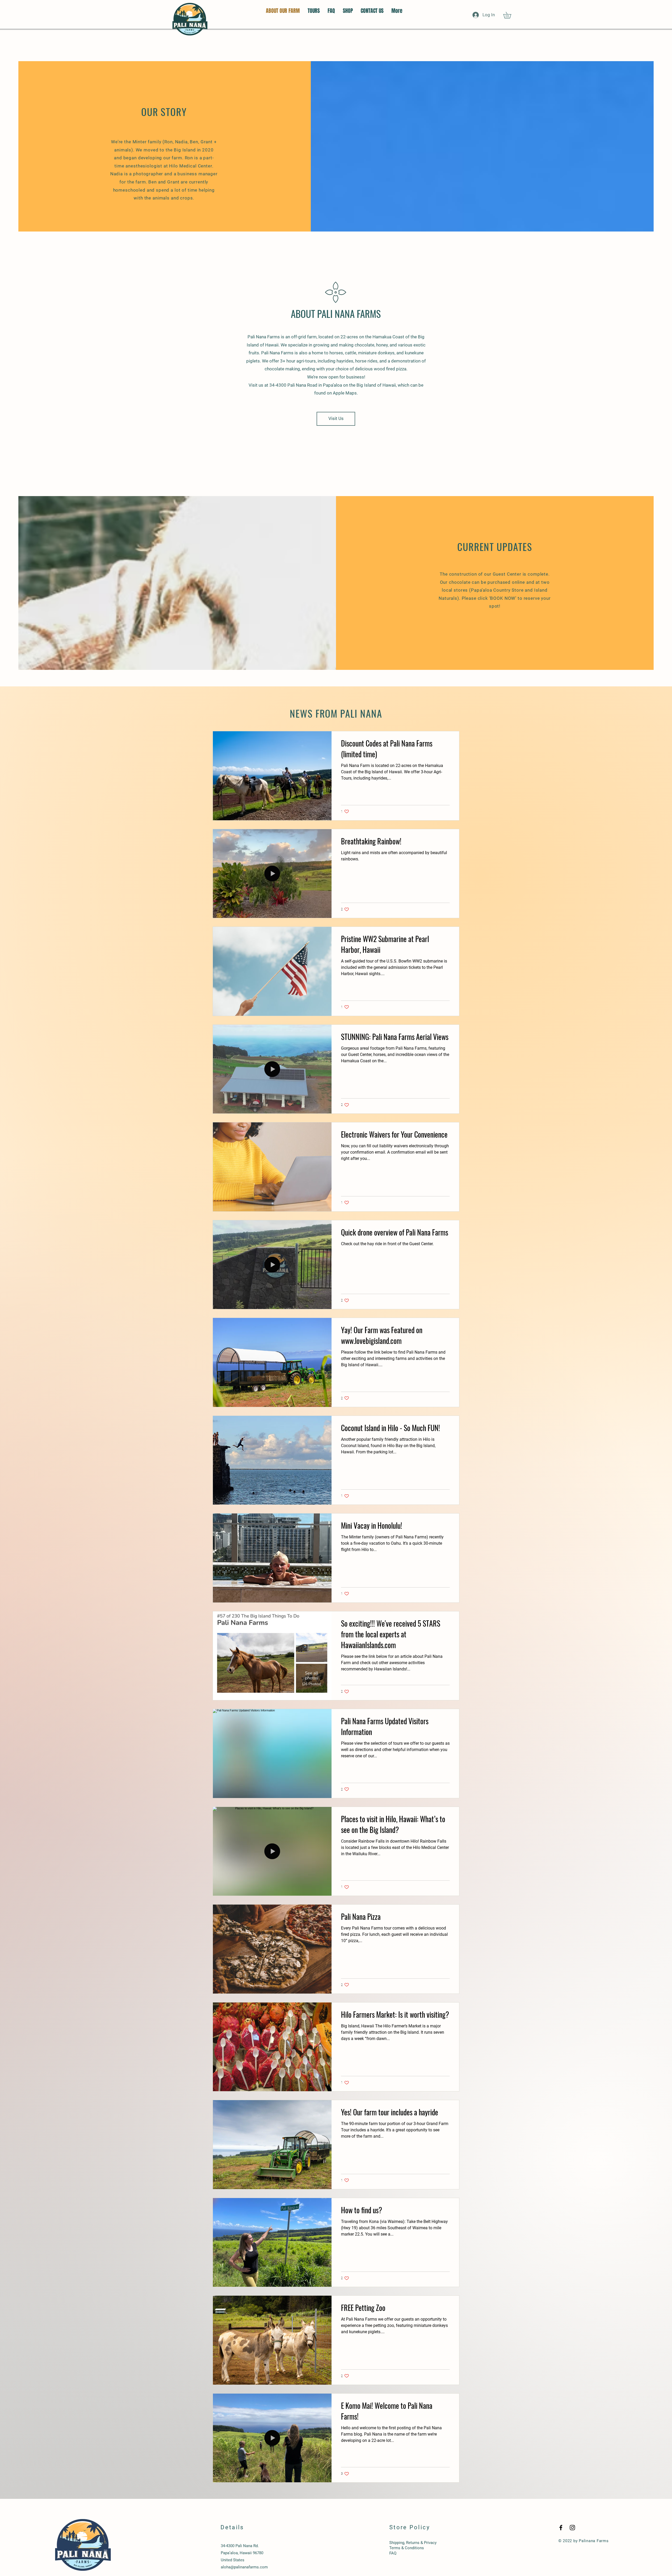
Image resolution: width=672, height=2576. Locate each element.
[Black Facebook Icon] (561, 2528)
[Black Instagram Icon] (572, 2528)
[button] (510, 15)
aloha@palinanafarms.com (244, 2567)
